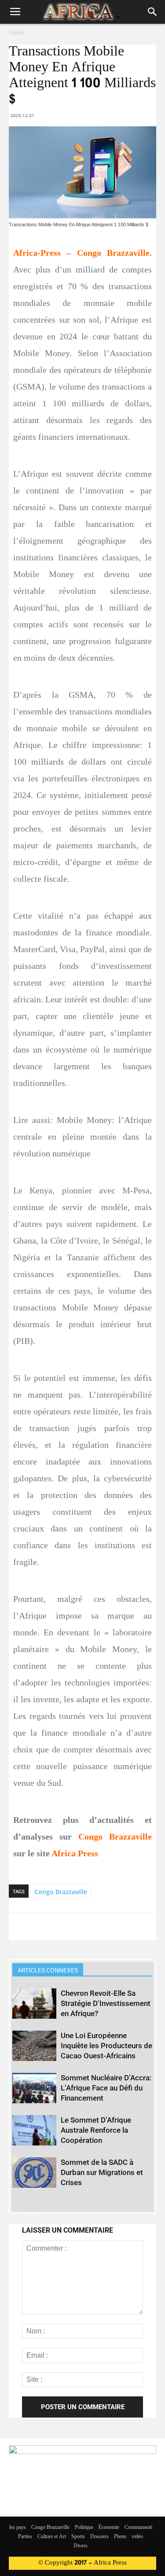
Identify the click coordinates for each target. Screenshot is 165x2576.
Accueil (17, 33)
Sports (78, 2537)
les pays (18, 2528)
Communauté (138, 2528)
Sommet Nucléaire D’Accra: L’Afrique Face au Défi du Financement (106, 2088)
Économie (109, 2528)
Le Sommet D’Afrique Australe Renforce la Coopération (96, 2130)
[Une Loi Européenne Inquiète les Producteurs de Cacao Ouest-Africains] (34, 2046)
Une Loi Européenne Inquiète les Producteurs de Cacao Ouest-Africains (106, 2046)
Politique (84, 2528)
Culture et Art (52, 2537)
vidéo (137, 2537)
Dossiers (99, 2537)
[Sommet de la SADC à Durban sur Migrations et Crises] (34, 2173)
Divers (81, 2546)
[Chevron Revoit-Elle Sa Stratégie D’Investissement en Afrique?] (34, 2004)
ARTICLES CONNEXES (48, 1970)
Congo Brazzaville (61, 1892)
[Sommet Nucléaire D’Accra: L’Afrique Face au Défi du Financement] (34, 2088)
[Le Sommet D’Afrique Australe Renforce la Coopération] (34, 2130)
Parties (25, 2537)
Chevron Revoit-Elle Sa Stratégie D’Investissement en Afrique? (106, 2003)
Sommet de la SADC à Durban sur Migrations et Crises (102, 2172)
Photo (120, 2537)
